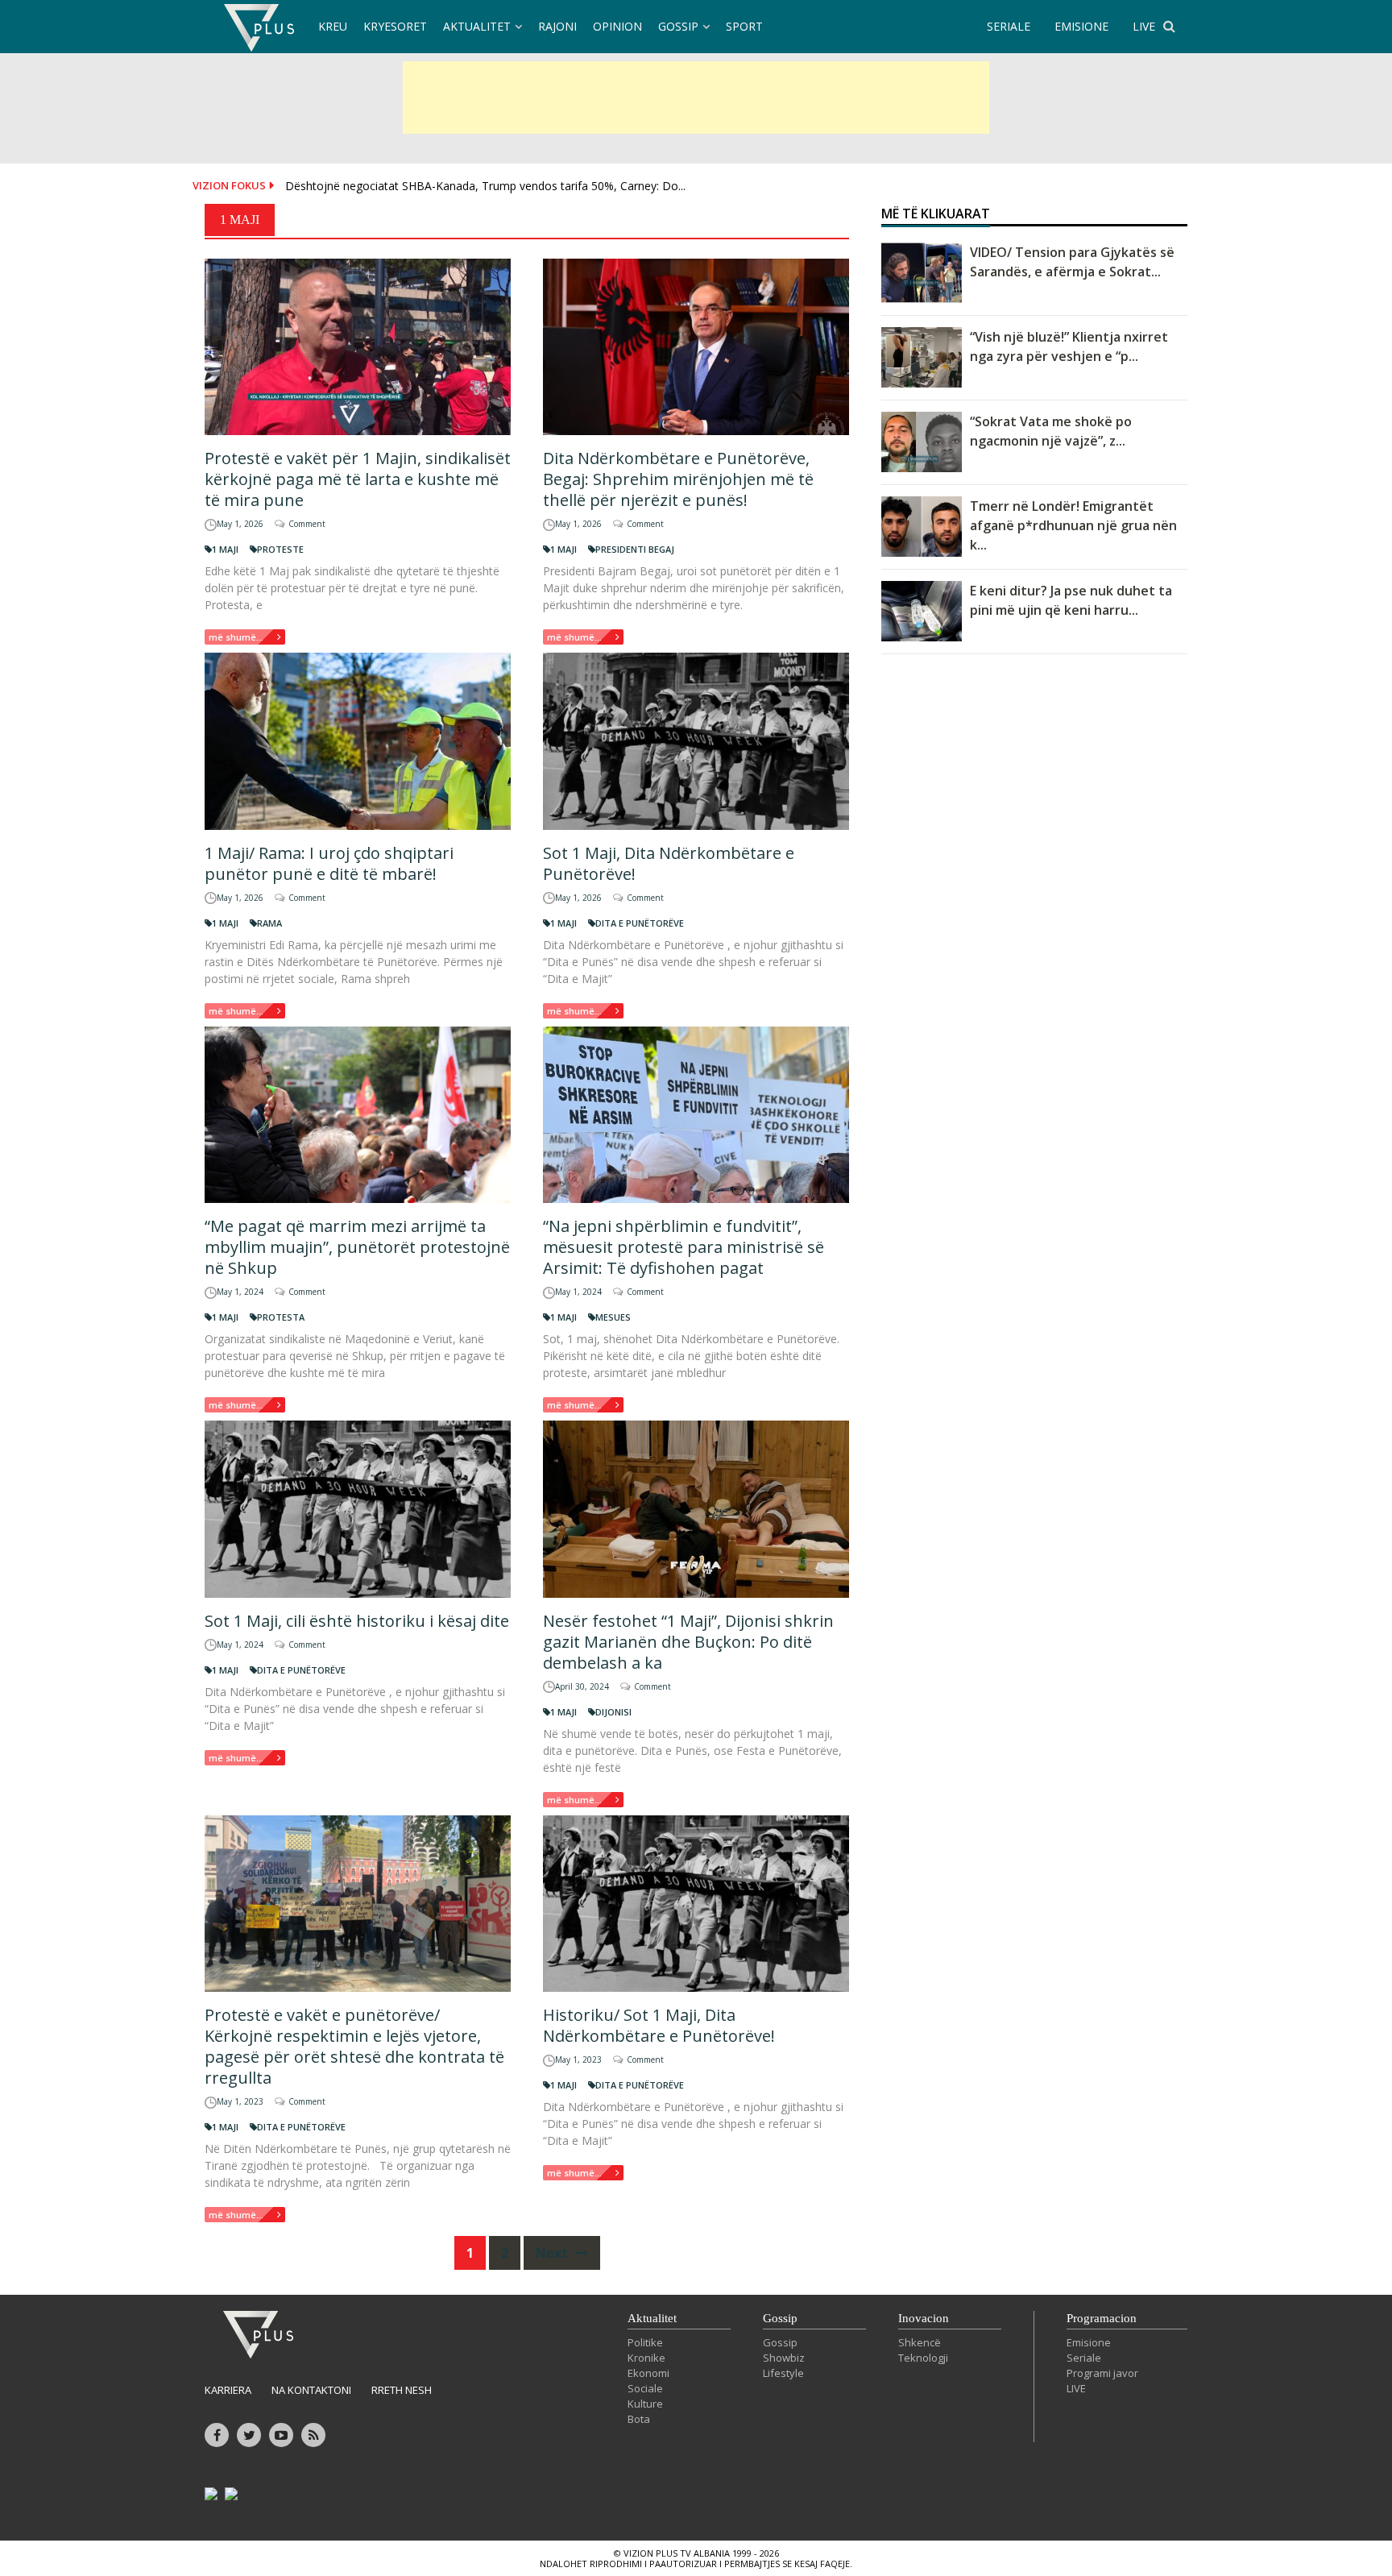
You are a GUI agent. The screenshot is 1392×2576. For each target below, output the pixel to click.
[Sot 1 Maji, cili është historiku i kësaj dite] (358, 1509)
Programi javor (1102, 2373)
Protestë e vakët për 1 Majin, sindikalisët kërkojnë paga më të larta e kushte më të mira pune (358, 479)
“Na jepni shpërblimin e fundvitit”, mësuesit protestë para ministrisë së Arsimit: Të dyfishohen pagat (684, 1247)
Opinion (617, 26)
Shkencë (920, 2342)
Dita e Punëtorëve (640, 923)
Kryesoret (395, 26)
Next (553, 2253)
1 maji (225, 549)
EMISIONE (1081, 26)
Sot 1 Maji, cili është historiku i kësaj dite (357, 1621)
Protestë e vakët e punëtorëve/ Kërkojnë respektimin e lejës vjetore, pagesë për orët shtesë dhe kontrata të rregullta (354, 2046)
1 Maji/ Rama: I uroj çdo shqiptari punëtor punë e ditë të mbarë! (329, 863)
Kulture (645, 2404)
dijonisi (613, 1712)
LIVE (1144, 26)
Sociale (645, 2388)
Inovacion (924, 2318)
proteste (280, 549)
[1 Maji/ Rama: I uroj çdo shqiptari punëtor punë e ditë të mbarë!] (358, 741)
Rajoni (557, 26)
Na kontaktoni (311, 2390)
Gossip (678, 26)
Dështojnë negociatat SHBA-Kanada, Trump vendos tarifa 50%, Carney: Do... (485, 186)
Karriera (228, 2390)
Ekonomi (648, 2373)
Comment (307, 524)
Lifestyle (783, 2373)
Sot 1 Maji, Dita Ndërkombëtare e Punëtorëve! (669, 863)
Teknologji (923, 2358)
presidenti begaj (635, 549)
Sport (744, 26)
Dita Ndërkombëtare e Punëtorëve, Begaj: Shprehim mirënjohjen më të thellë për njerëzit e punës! (678, 479)
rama (269, 923)
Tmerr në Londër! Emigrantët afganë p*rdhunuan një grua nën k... (1073, 525)
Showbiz (784, 2358)
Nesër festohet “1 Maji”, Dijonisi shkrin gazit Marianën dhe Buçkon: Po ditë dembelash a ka (688, 1642)
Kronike (646, 2358)
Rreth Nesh (402, 2390)
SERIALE (1009, 26)
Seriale (1084, 2358)
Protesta (281, 1317)
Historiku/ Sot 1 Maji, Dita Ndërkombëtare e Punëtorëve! (659, 2025)
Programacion (1102, 2318)
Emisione (1089, 2342)
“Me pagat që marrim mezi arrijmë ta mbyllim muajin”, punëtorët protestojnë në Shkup (357, 1247)
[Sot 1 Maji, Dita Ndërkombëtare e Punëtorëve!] (696, 741)
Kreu (333, 26)
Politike (645, 2342)
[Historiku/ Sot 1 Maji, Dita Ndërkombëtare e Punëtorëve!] (696, 1904)
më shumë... (236, 637)
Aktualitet (477, 26)
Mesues (613, 1317)
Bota (639, 2419)
